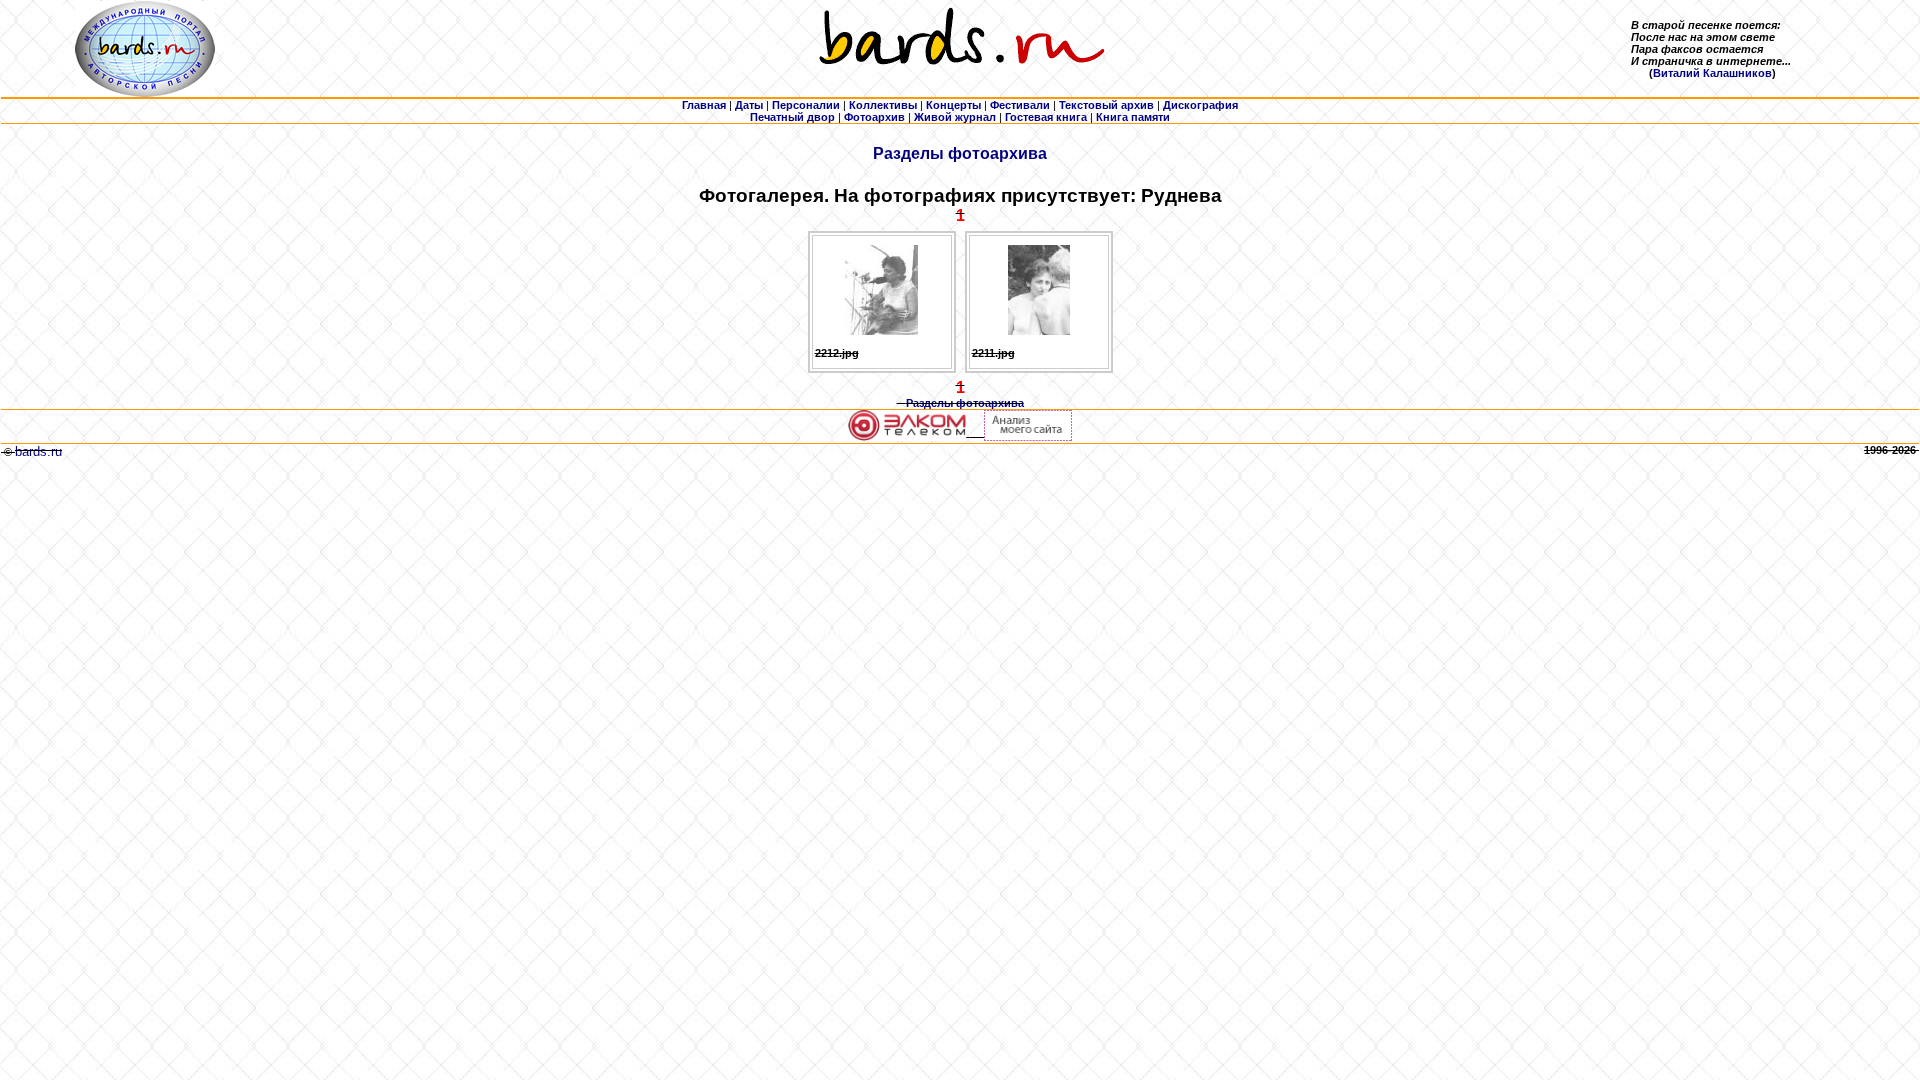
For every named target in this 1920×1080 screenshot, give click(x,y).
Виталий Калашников (1712, 73)
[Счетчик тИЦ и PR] (1028, 437)
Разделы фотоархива (960, 153)
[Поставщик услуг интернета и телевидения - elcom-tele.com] (907, 437)
